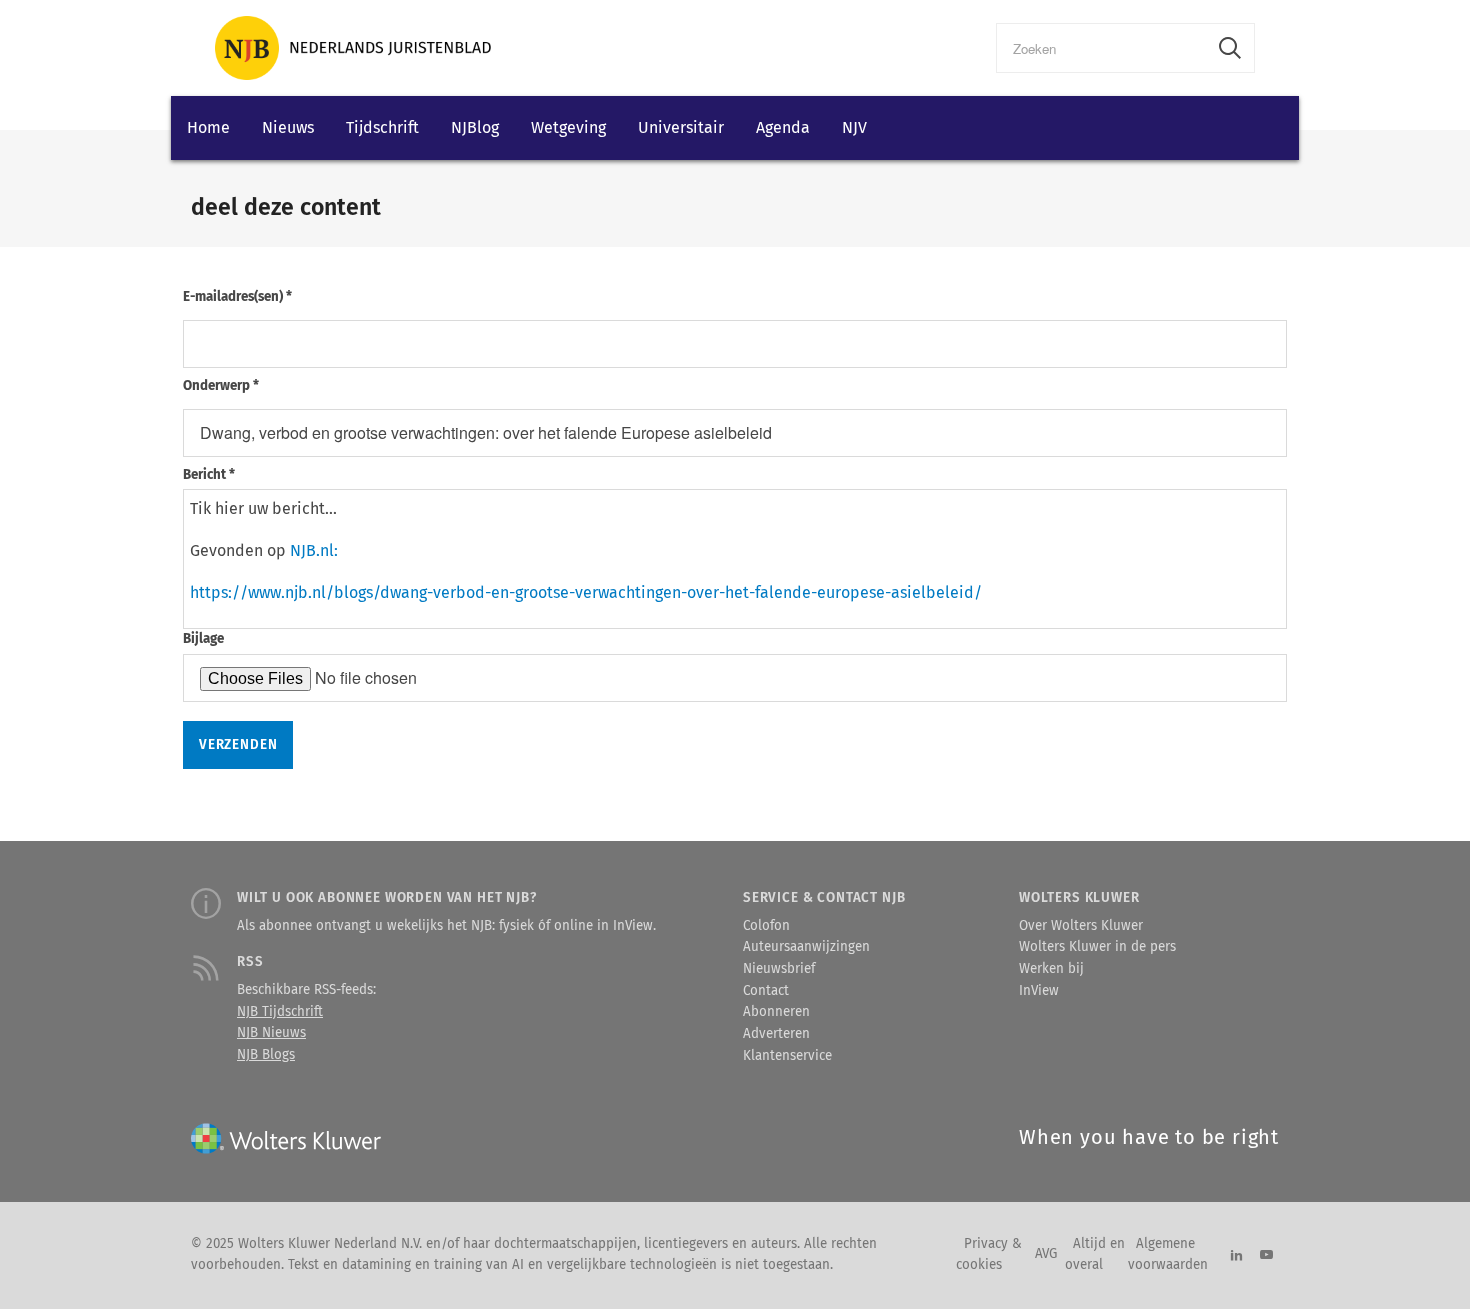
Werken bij (1051, 969)
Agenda (783, 127)
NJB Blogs (266, 1055)
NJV (854, 127)
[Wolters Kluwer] (353, 48)
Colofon (766, 926)
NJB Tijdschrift (280, 1012)
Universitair (681, 127)
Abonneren (776, 1012)
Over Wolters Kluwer (1081, 926)
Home (208, 127)
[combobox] (1101, 48)
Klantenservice (787, 1056)
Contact (766, 991)
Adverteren (776, 1034)
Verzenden (238, 745)
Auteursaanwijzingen (806, 947)
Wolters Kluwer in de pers (1097, 947)
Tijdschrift (382, 127)
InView (1039, 991)
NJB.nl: (314, 550)
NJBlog (475, 127)
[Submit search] (1230, 48)
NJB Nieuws (271, 1033)
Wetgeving (568, 127)
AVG (1046, 1254)
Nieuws (288, 127)
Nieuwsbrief (779, 969)
